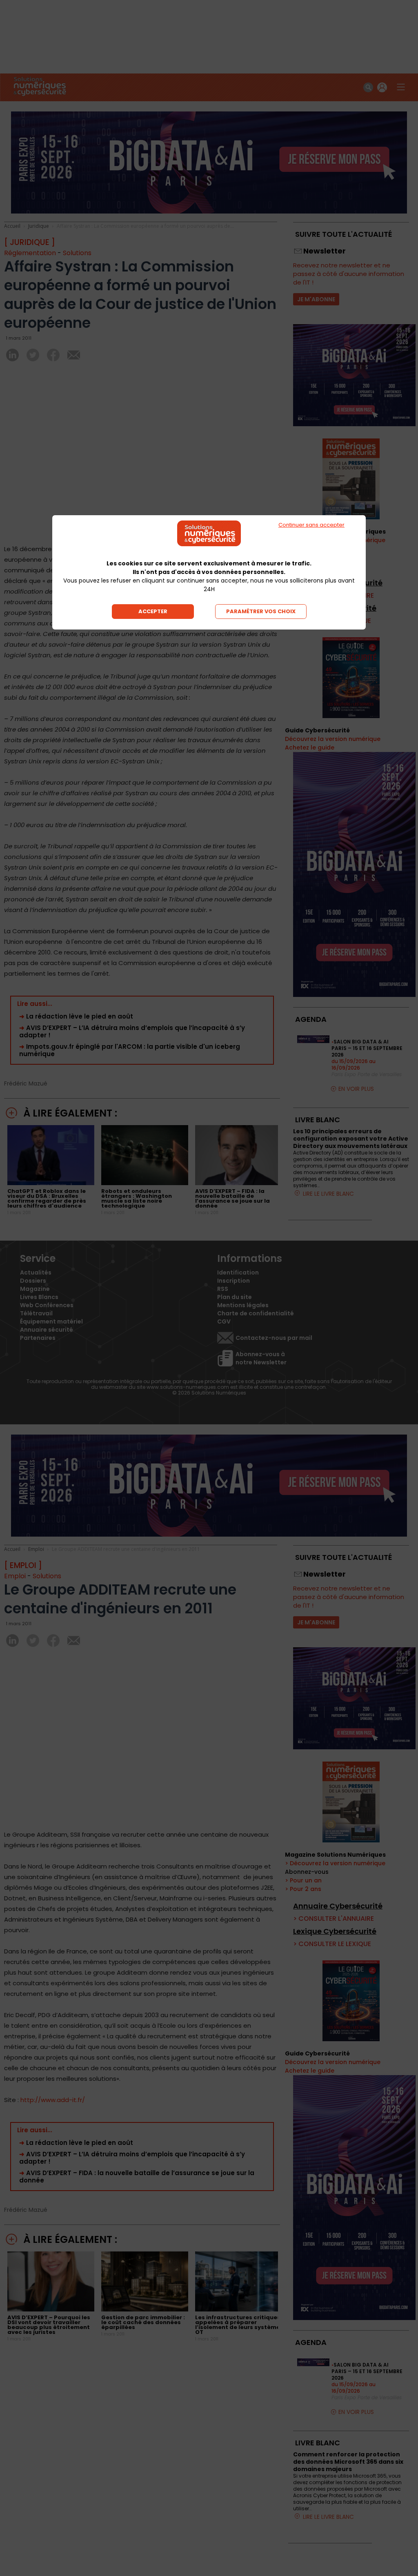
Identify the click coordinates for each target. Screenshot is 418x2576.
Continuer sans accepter (311, 525)
